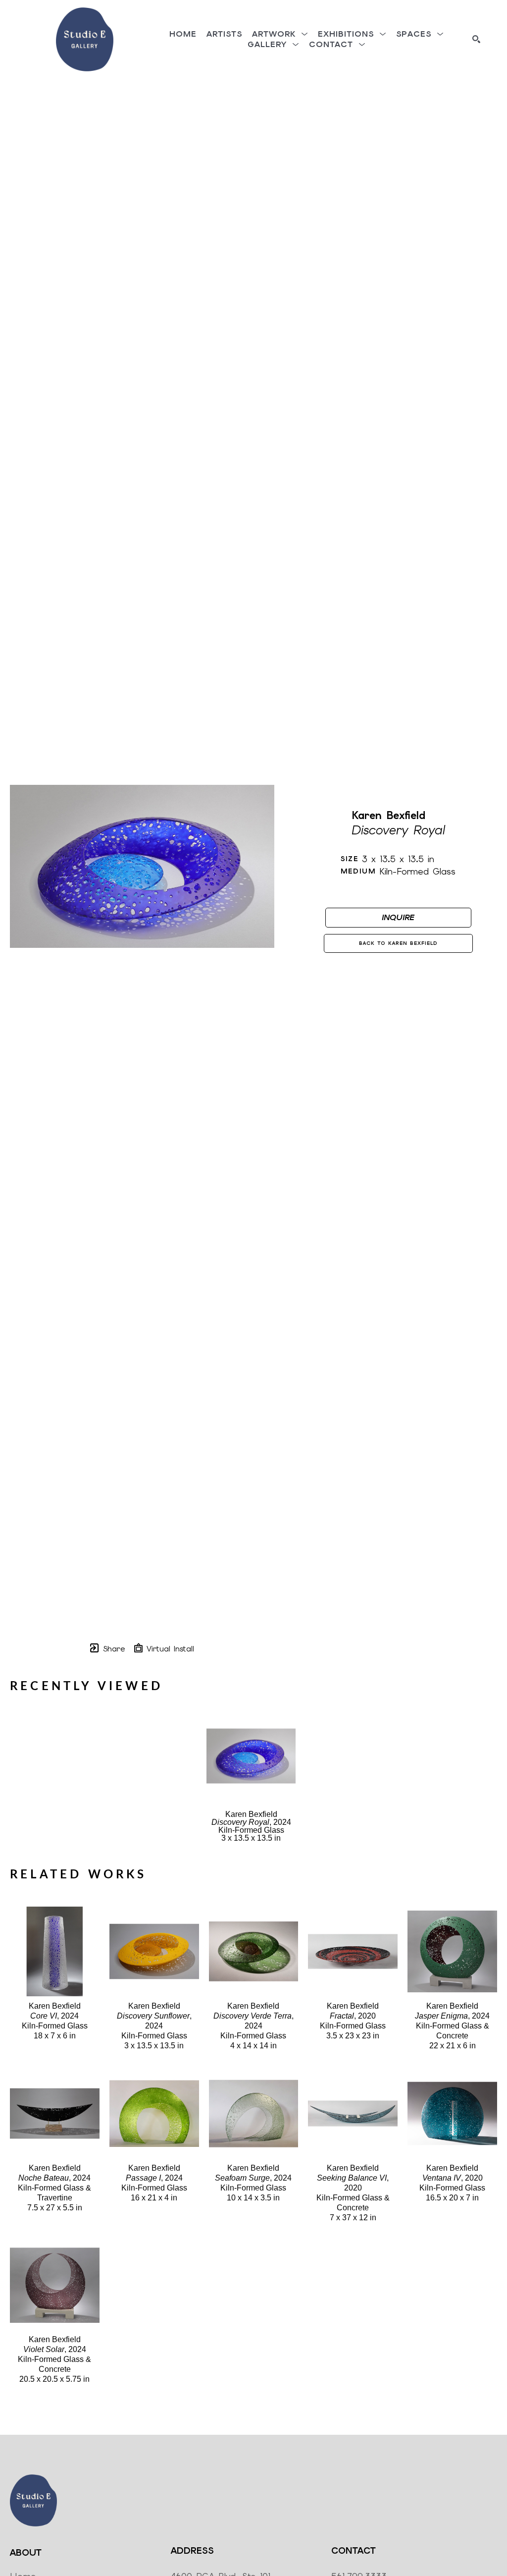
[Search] (476, 39)
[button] (280, 34)
